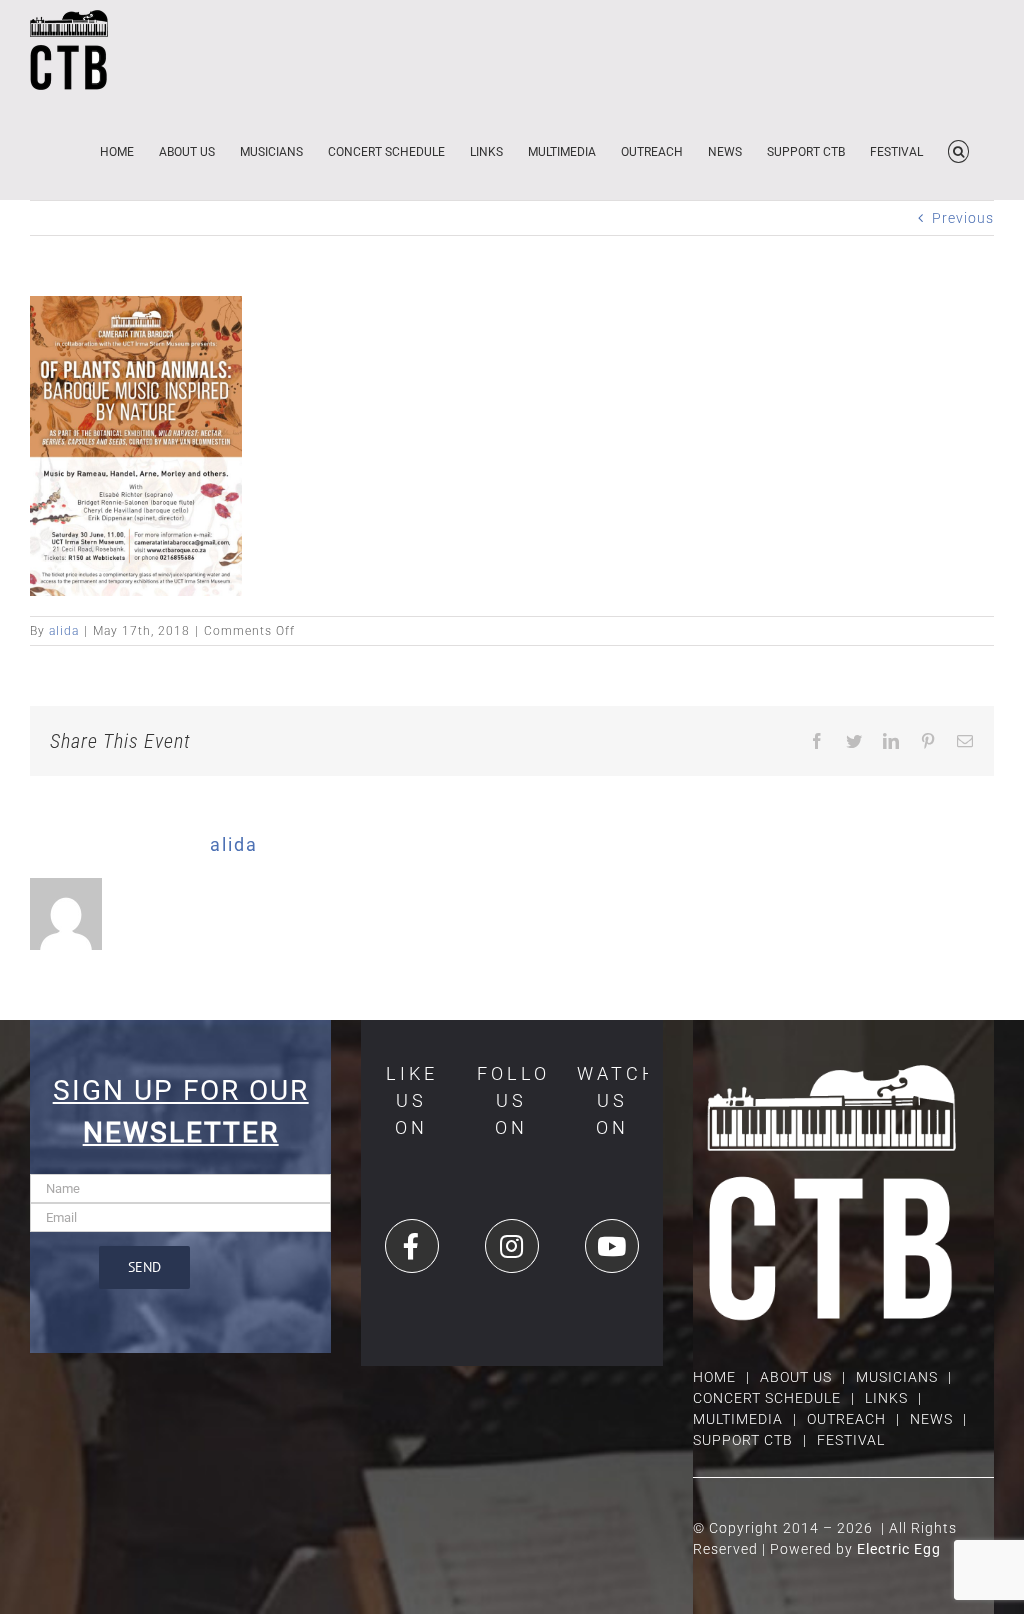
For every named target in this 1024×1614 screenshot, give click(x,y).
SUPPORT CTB (743, 1440)
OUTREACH (846, 1419)
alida (64, 631)
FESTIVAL (851, 1440)
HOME (714, 1377)
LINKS (886, 1398)
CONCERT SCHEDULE (767, 1398)
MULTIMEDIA (738, 1419)
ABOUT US (796, 1377)
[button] (958, 150)
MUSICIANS (897, 1377)
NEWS (931, 1419)
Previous (963, 218)
